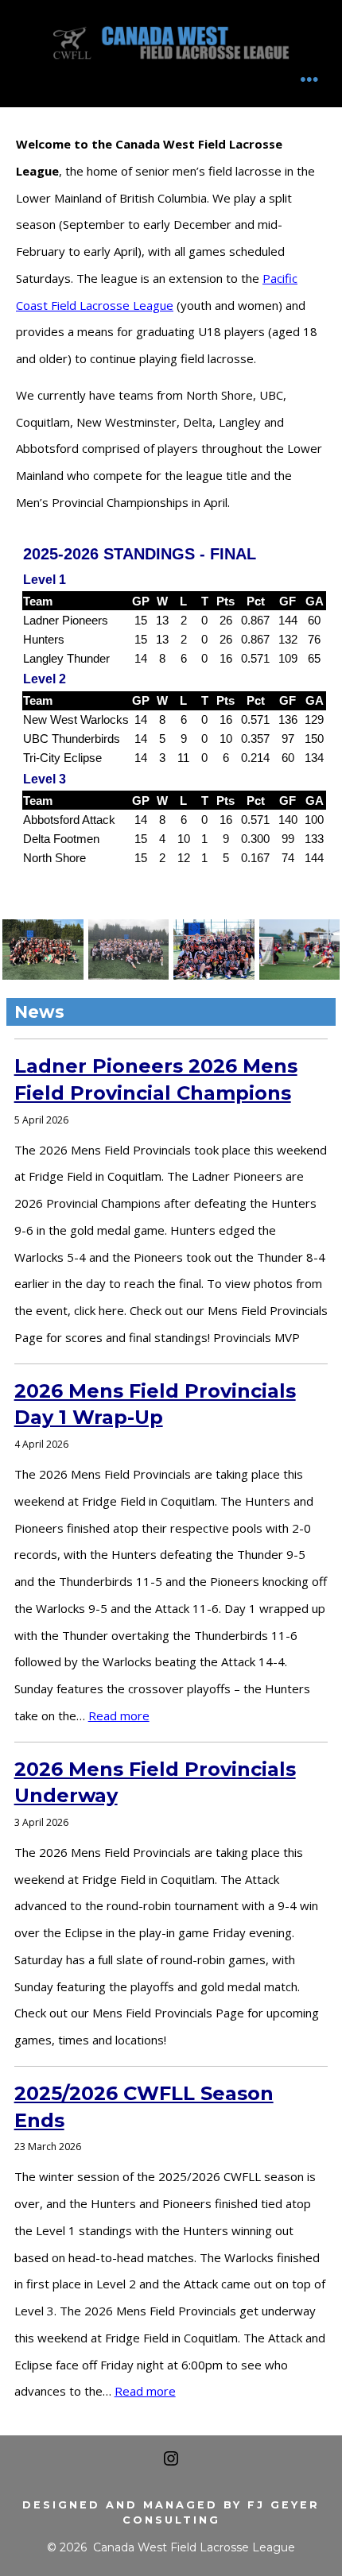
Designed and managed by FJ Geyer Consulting (171, 2512)
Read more (119, 1715)
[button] (43, 950)
